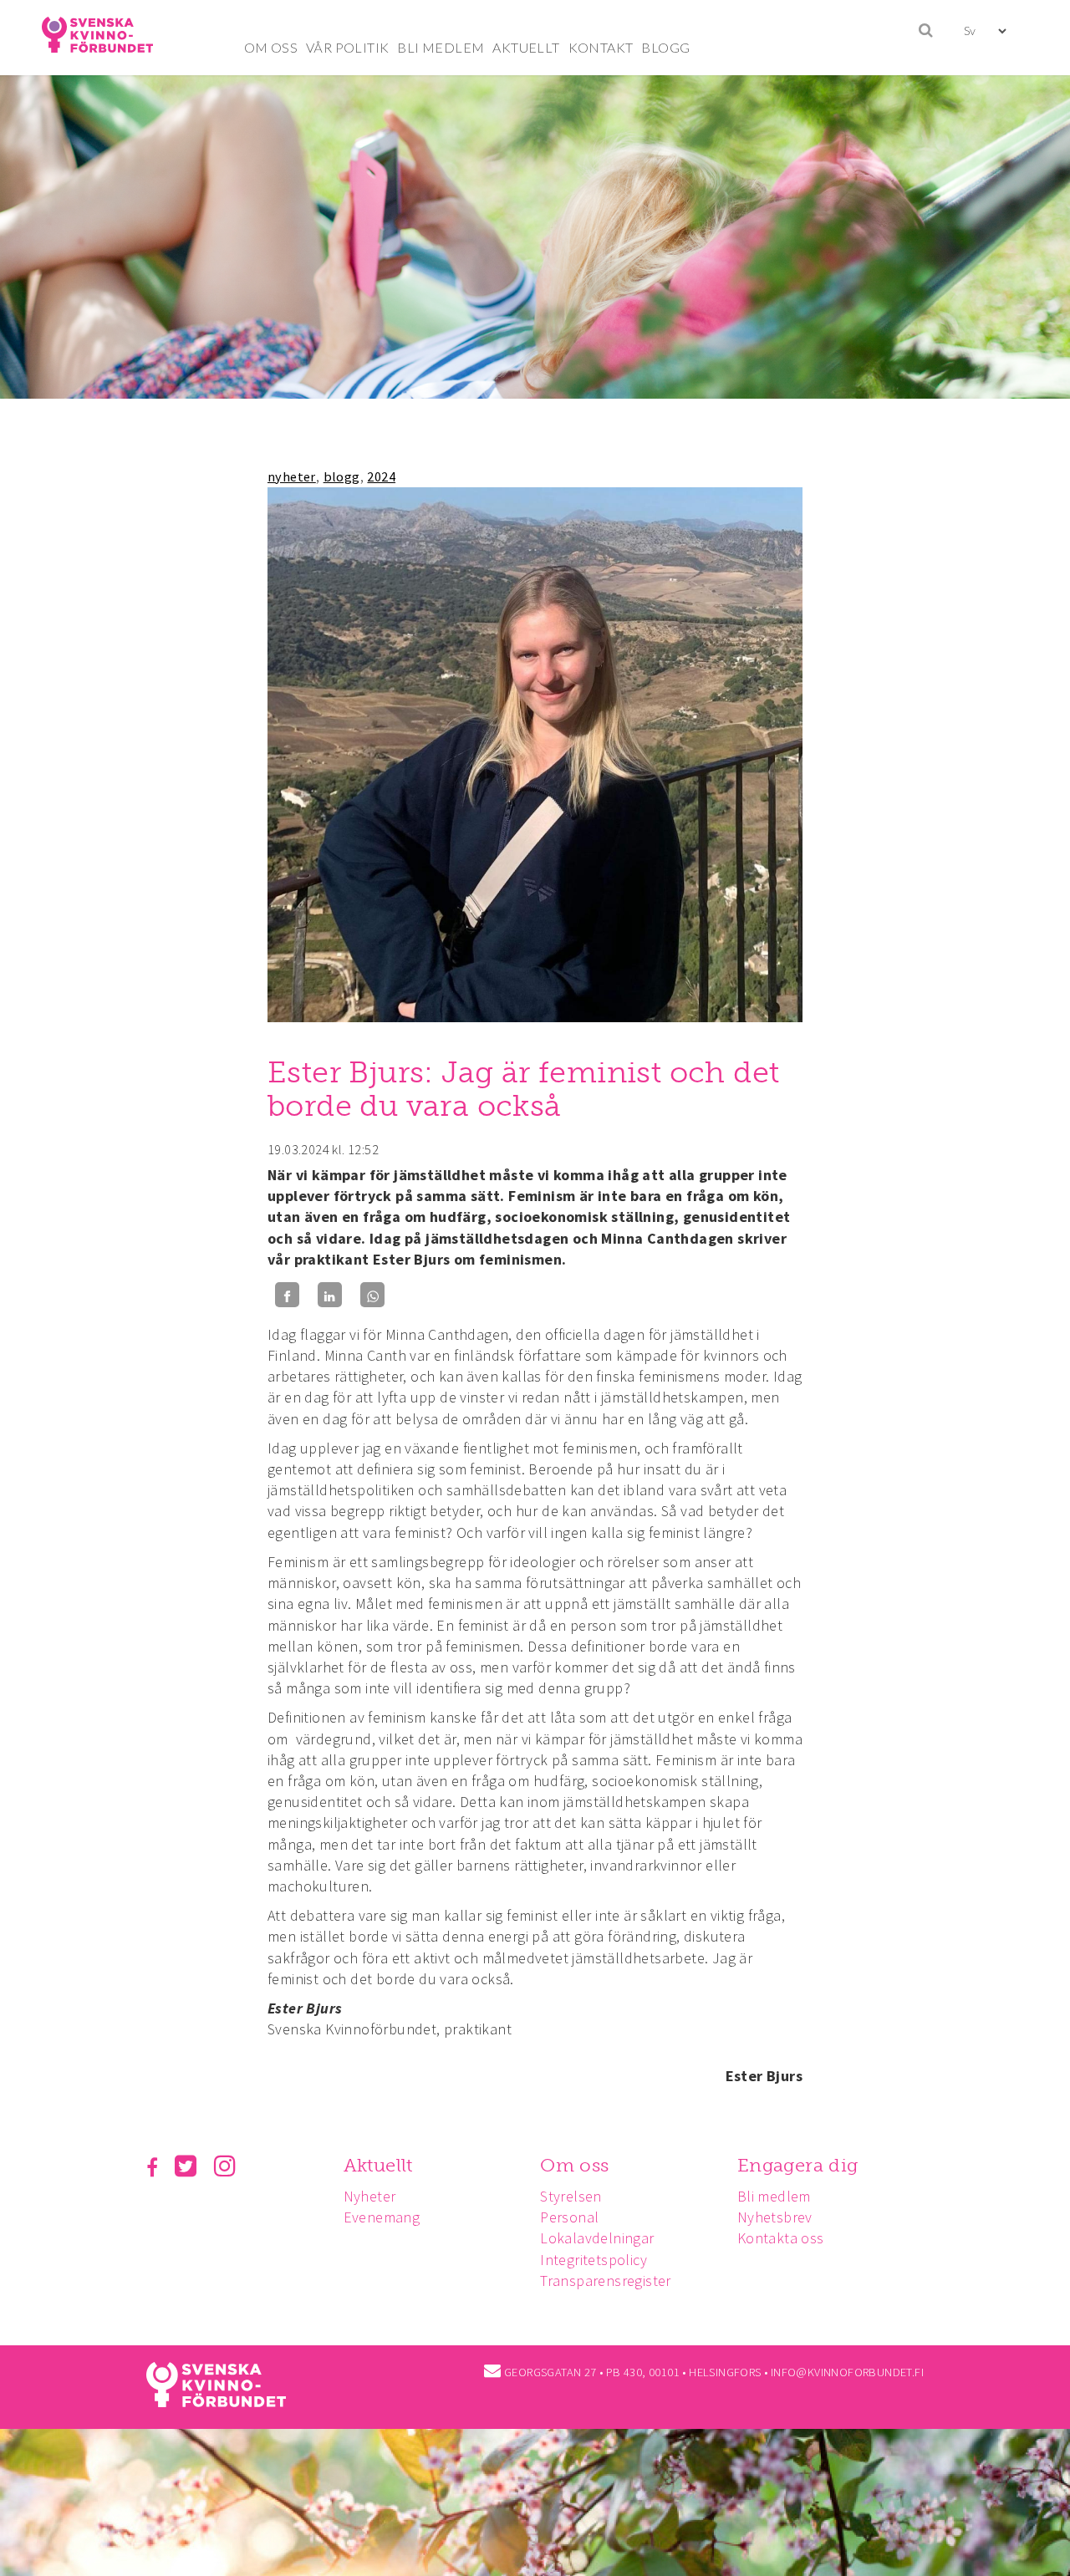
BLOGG (665, 47)
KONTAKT (601, 47)
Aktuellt (378, 2165)
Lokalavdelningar (597, 2238)
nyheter (292, 476)
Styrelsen (571, 2196)
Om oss (574, 2165)
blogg (342, 476)
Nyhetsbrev (775, 2217)
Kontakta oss (781, 2238)
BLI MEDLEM (441, 47)
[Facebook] (287, 1295)
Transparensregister (606, 2281)
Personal (569, 2217)
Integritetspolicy (594, 2260)
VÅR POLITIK (347, 47)
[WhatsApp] (372, 1295)
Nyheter (370, 2196)
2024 (381, 476)
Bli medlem (774, 2196)
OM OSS (271, 47)
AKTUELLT (526, 47)
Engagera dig (798, 2165)
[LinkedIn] (330, 1295)
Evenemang (382, 2217)
